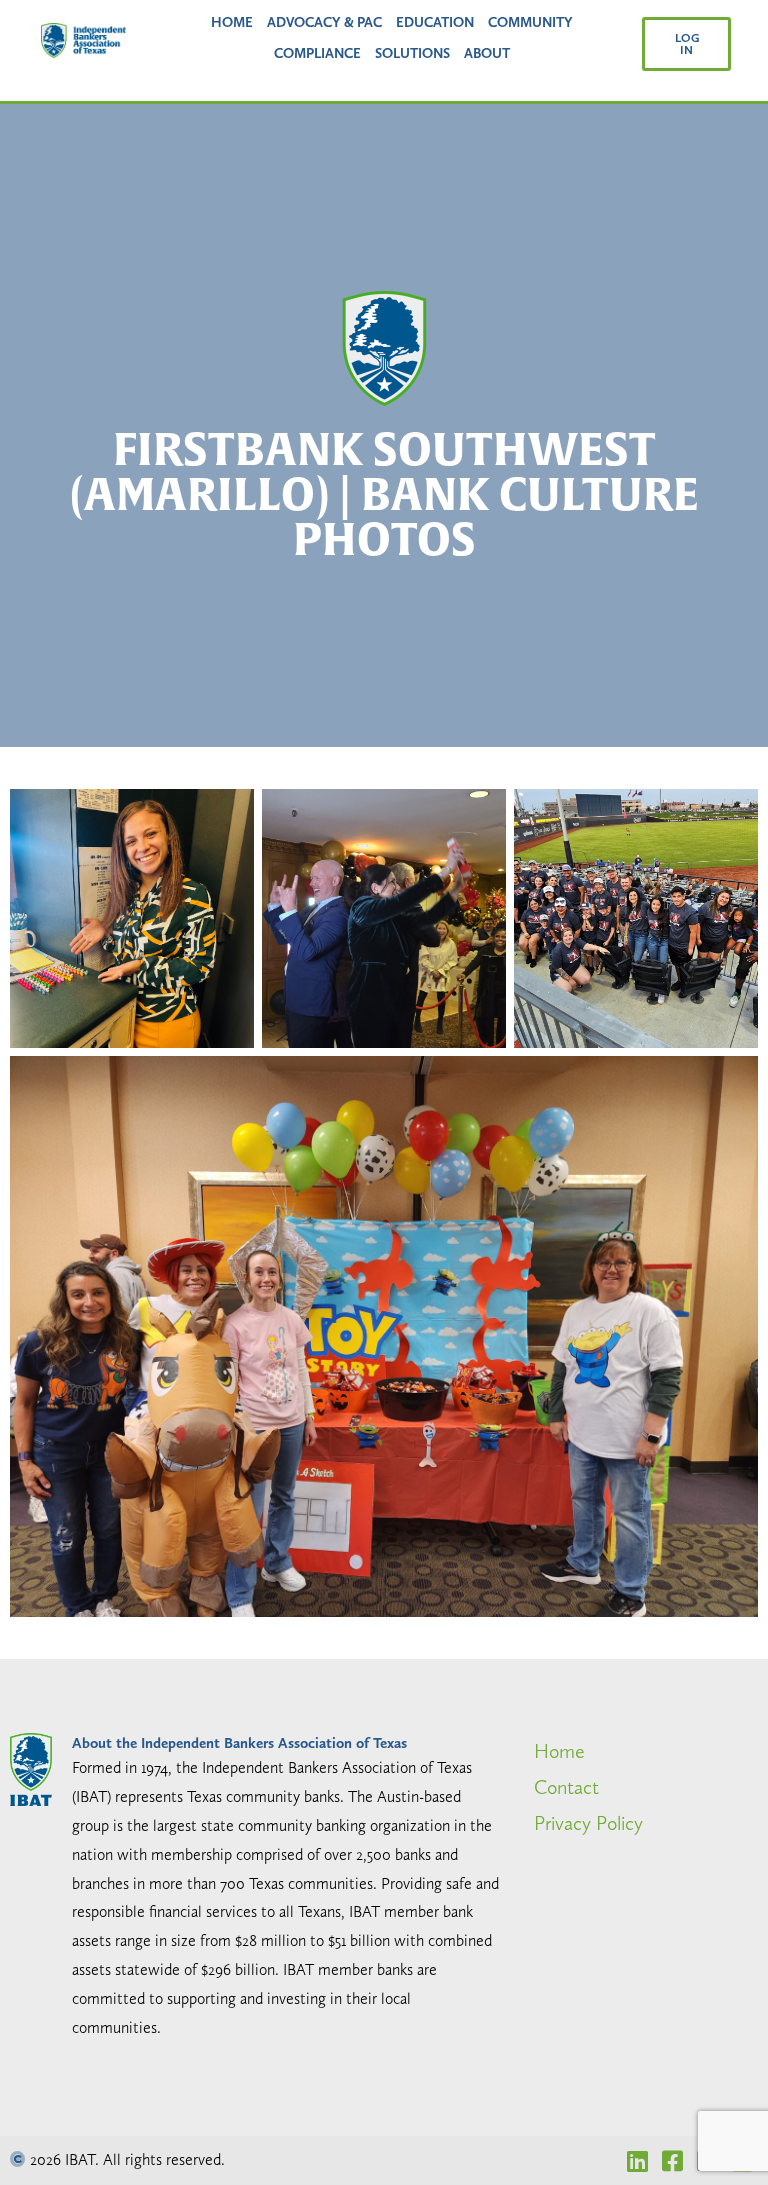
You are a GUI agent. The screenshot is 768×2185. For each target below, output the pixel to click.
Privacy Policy (588, 1823)
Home (232, 22)
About (487, 53)
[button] (687, 44)
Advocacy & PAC (324, 22)
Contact (566, 1787)
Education (435, 22)
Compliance (317, 53)
